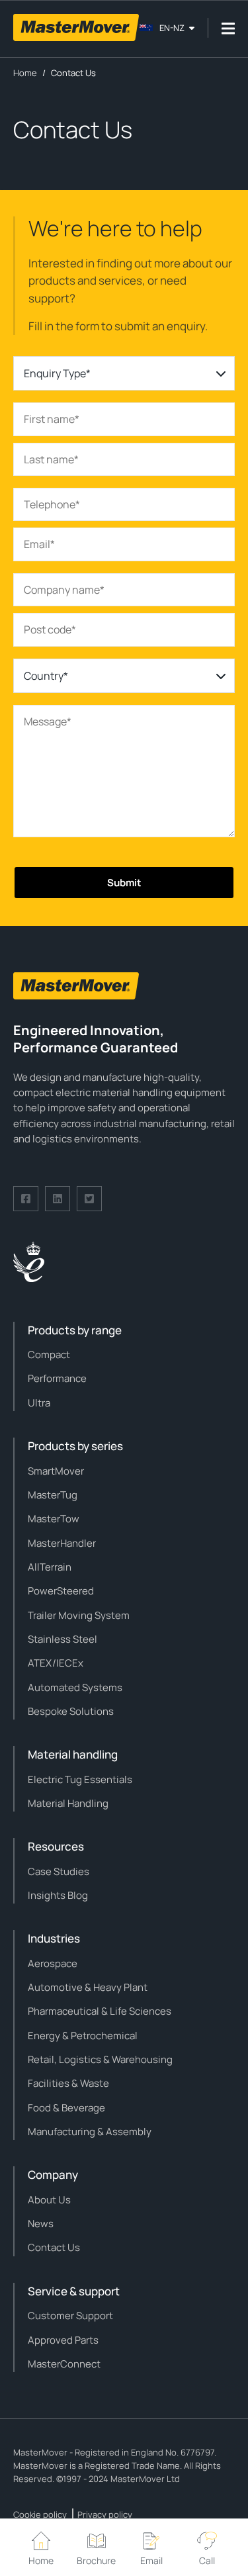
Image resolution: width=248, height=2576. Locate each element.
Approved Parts (63, 2340)
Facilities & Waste (68, 2083)
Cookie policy (40, 2514)
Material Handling (68, 1803)
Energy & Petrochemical (83, 2036)
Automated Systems (75, 1687)
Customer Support (70, 2316)
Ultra (39, 1403)
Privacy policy (105, 2514)
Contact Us (54, 2247)
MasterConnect (64, 2364)
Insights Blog (58, 1895)
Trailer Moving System (79, 1615)
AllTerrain (50, 1567)
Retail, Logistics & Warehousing (100, 2059)
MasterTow (54, 1519)
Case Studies (59, 1871)
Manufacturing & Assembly (90, 2132)
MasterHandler (62, 1543)
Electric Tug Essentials (80, 1779)
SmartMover (56, 1471)
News (41, 2224)
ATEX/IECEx (56, 1663)
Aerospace (53, 1963)
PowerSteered (61, 1591)
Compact (49, 1355)
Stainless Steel (62, 1639)
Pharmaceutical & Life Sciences (100, 2011)
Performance (57, 1378)
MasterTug (53, 1495)
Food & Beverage (66, 2108)
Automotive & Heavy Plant (88, 1987)
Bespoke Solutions (71, 1711)
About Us (49, 2200)
